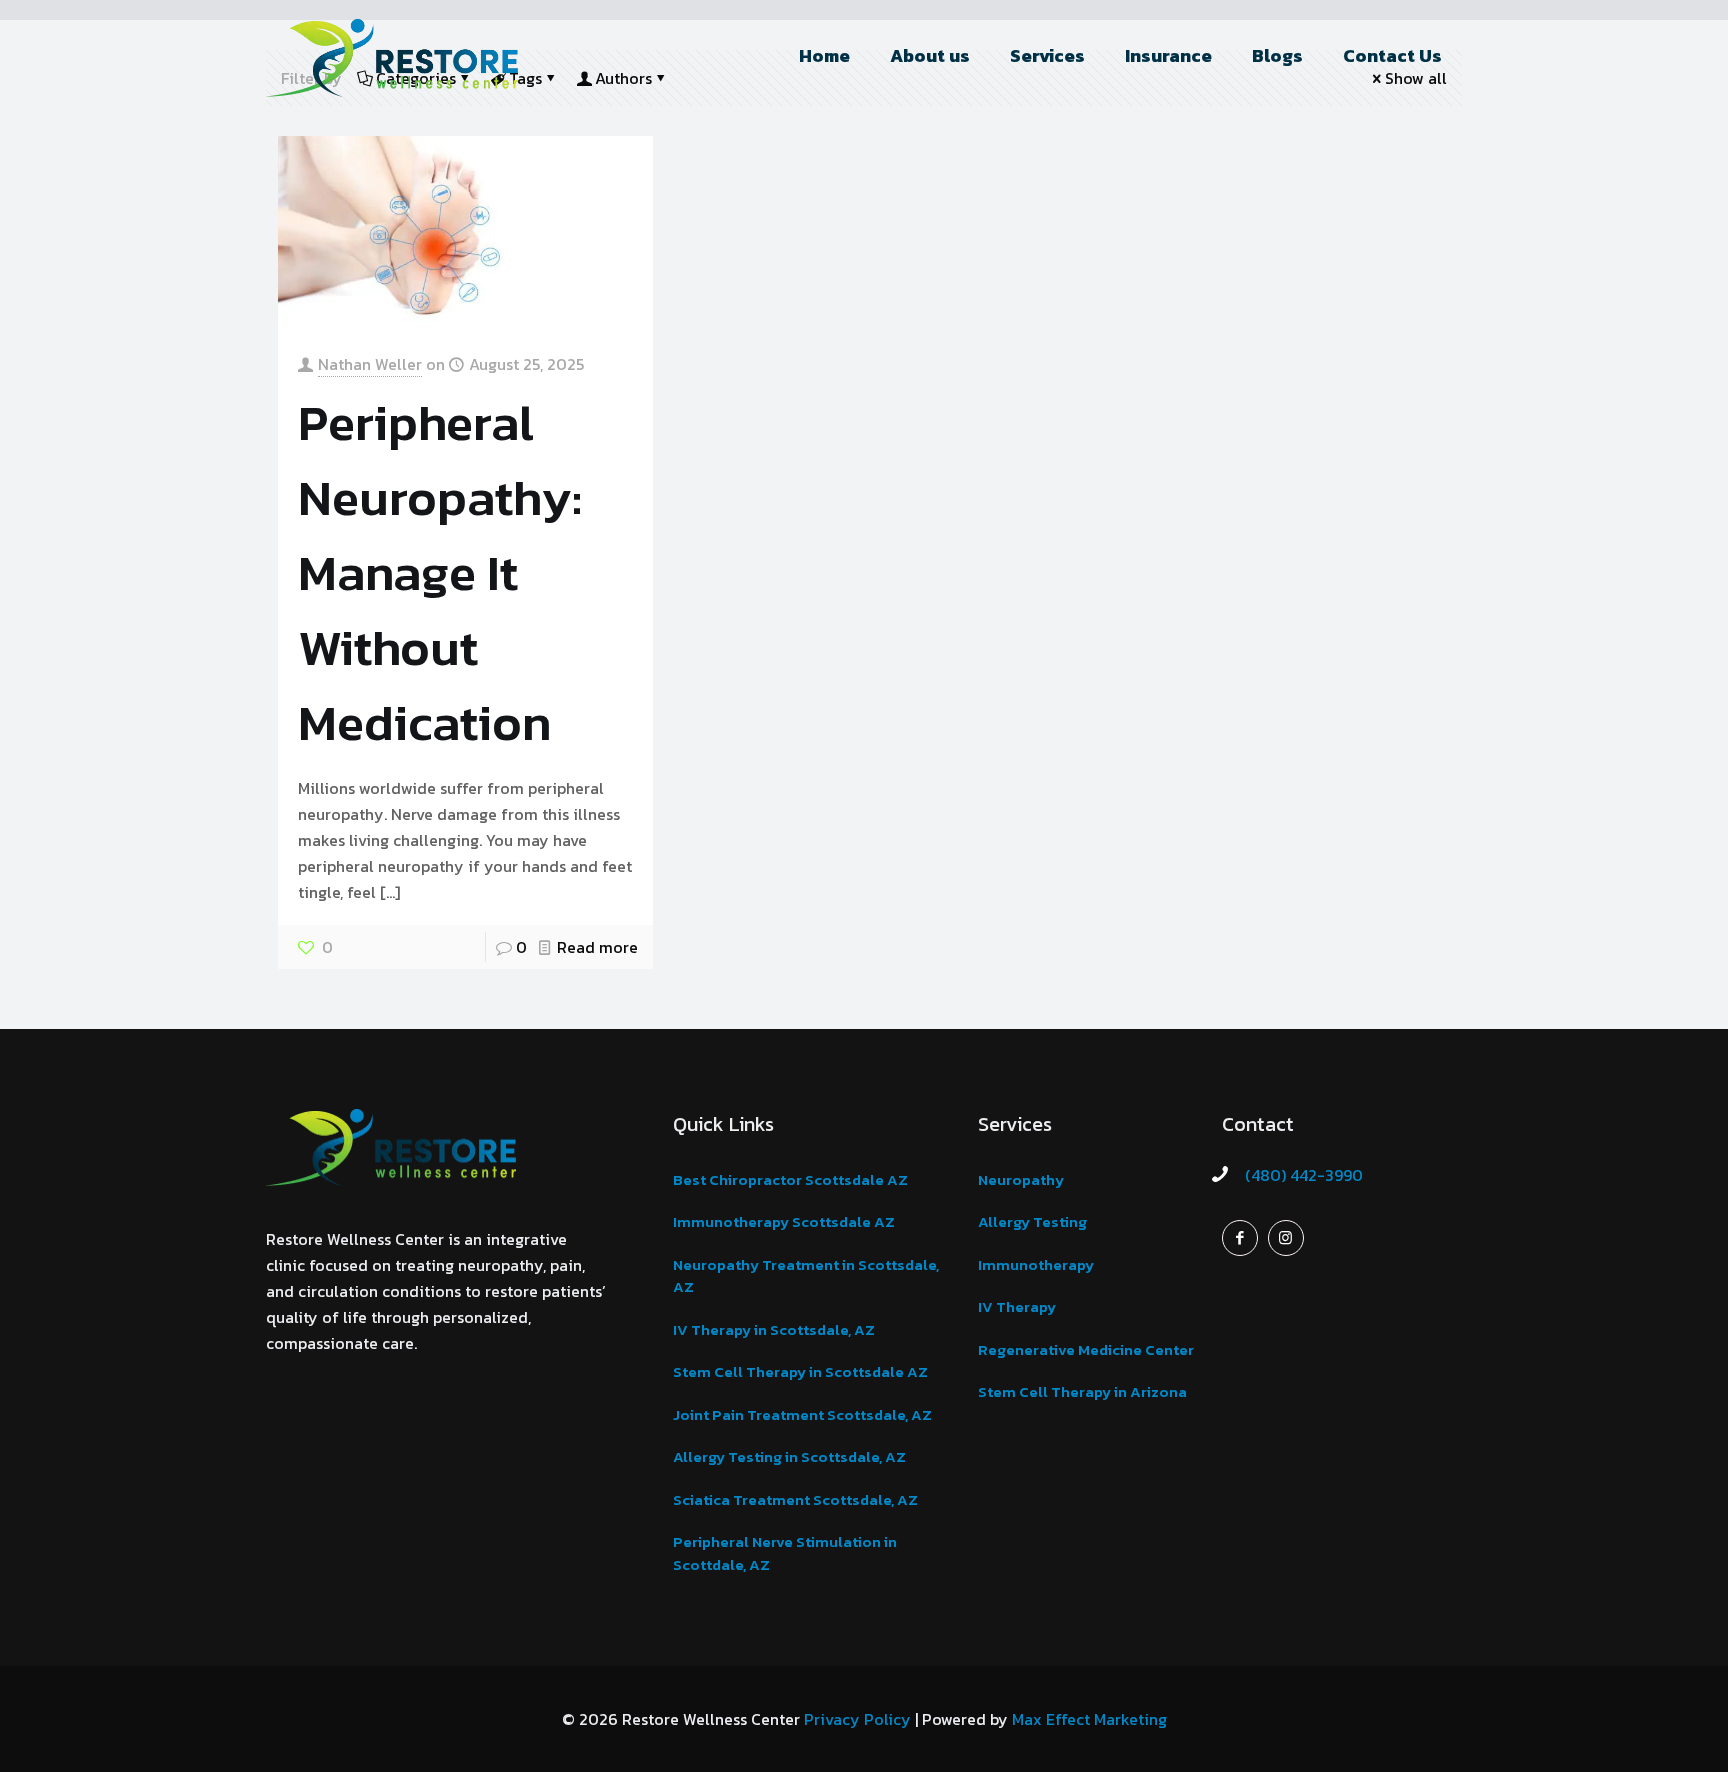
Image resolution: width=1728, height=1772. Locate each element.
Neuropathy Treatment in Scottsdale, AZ (806, 1276)
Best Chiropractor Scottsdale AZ (790, 1179)
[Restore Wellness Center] (392, 56)
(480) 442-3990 (1304, 1175)
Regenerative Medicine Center (1086, 1349)
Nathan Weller (370, 364)
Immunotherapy (1036, 1264)
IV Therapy (1017, 1306)
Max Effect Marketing (1089, 1719)
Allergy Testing (1032, 1221)
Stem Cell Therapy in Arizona (1082, 1391)
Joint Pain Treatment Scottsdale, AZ (802, 1414)
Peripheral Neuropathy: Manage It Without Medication (440, 572)
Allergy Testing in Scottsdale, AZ (789, 1456)
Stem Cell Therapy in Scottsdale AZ (800, 1371)
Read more (597, 947)
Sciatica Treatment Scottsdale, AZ (795, 1499)
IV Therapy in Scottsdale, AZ (774, 1329)
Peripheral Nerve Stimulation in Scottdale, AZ (785, 1553)
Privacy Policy (857, 1719)
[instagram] (1286, 1238)
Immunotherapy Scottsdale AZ (784, 1221)
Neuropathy (1021, 1179)
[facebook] (1240, 1238)
